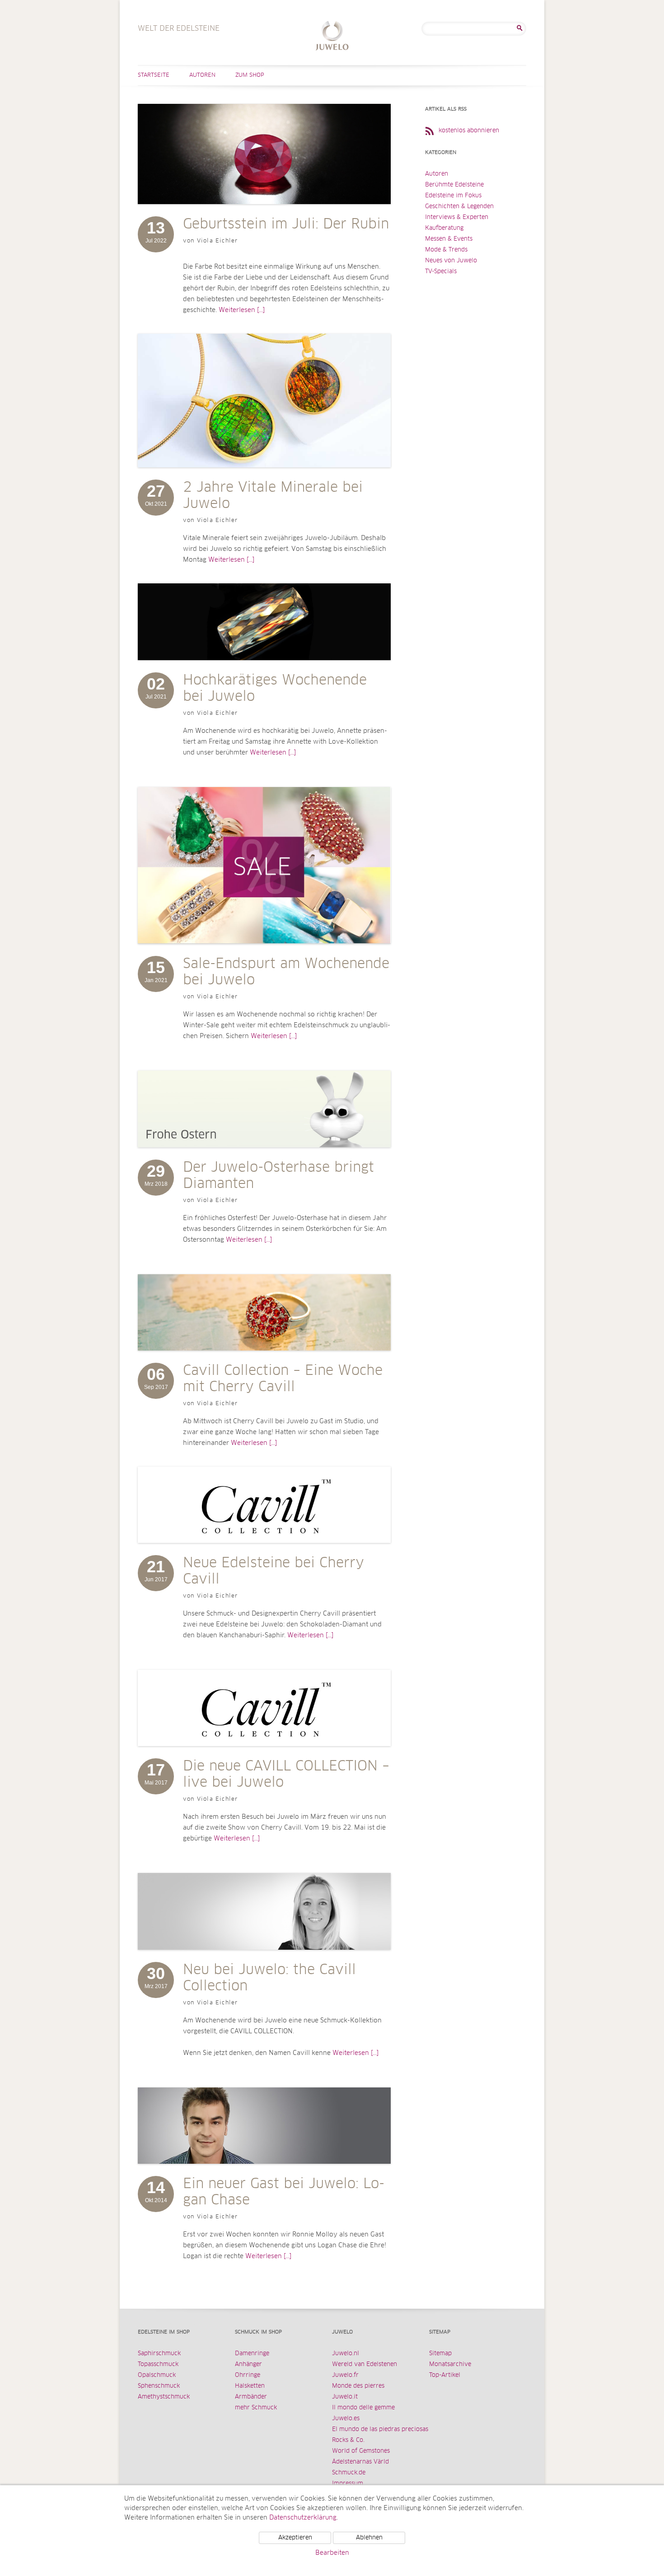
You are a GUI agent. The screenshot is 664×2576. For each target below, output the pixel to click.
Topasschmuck (158, 2364)
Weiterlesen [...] (242, 310)
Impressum (348, 2484)
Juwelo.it (345, 2397)
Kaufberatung (444, 228)
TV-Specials (441, 272)
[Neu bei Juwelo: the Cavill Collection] (264, 1959)
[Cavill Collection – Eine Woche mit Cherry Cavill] (264, 1360)
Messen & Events (449, 239)
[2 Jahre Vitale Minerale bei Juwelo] (264, 476)
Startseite (154, 75)
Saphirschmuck (159, 2354)
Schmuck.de (349, 2473)
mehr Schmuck (256, 2408)
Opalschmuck (157, 2375)
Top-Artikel (445, 2375)
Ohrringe (248, 2375)
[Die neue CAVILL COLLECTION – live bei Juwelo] (264, 1755)
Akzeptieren (295, 2538)
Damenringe (252, 2354)
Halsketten (250, 2386)
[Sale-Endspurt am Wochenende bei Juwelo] (264, 953)
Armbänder (251, 2397)
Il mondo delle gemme (363, 2408)
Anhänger (248, 2364)
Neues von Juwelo (451, 261)
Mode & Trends (446, 250)
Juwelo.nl (346, 2354)
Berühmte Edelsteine (454, 185)
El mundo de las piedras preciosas (380, 2429)
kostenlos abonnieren (469, 131)
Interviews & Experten (457, 217)
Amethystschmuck (164, 2397)
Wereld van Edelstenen (365, 2364)
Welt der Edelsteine (332, 37)
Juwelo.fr (345, 2375)
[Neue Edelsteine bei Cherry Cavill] (264, 1552)
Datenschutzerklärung (303, 2518)
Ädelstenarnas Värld (360, 2462)
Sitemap (440, 2354)
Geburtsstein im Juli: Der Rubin (286, 224)
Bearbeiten (332, 2553)
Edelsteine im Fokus (453, 196)
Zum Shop (250, 75)
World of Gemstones (361, 2451)
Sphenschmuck (159, 2386)
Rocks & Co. (348, 2440)
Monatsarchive (450, 2364)
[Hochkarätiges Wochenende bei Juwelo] (264, 669)
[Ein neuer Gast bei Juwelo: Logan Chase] (264, 2173)
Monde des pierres (358, 2386)
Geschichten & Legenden (459, 207)
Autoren (202, 75)
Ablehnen (369, 2538)
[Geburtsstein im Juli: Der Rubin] (264, 213)
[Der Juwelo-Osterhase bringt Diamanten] (264, 1156)
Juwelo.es (346, 2419)
